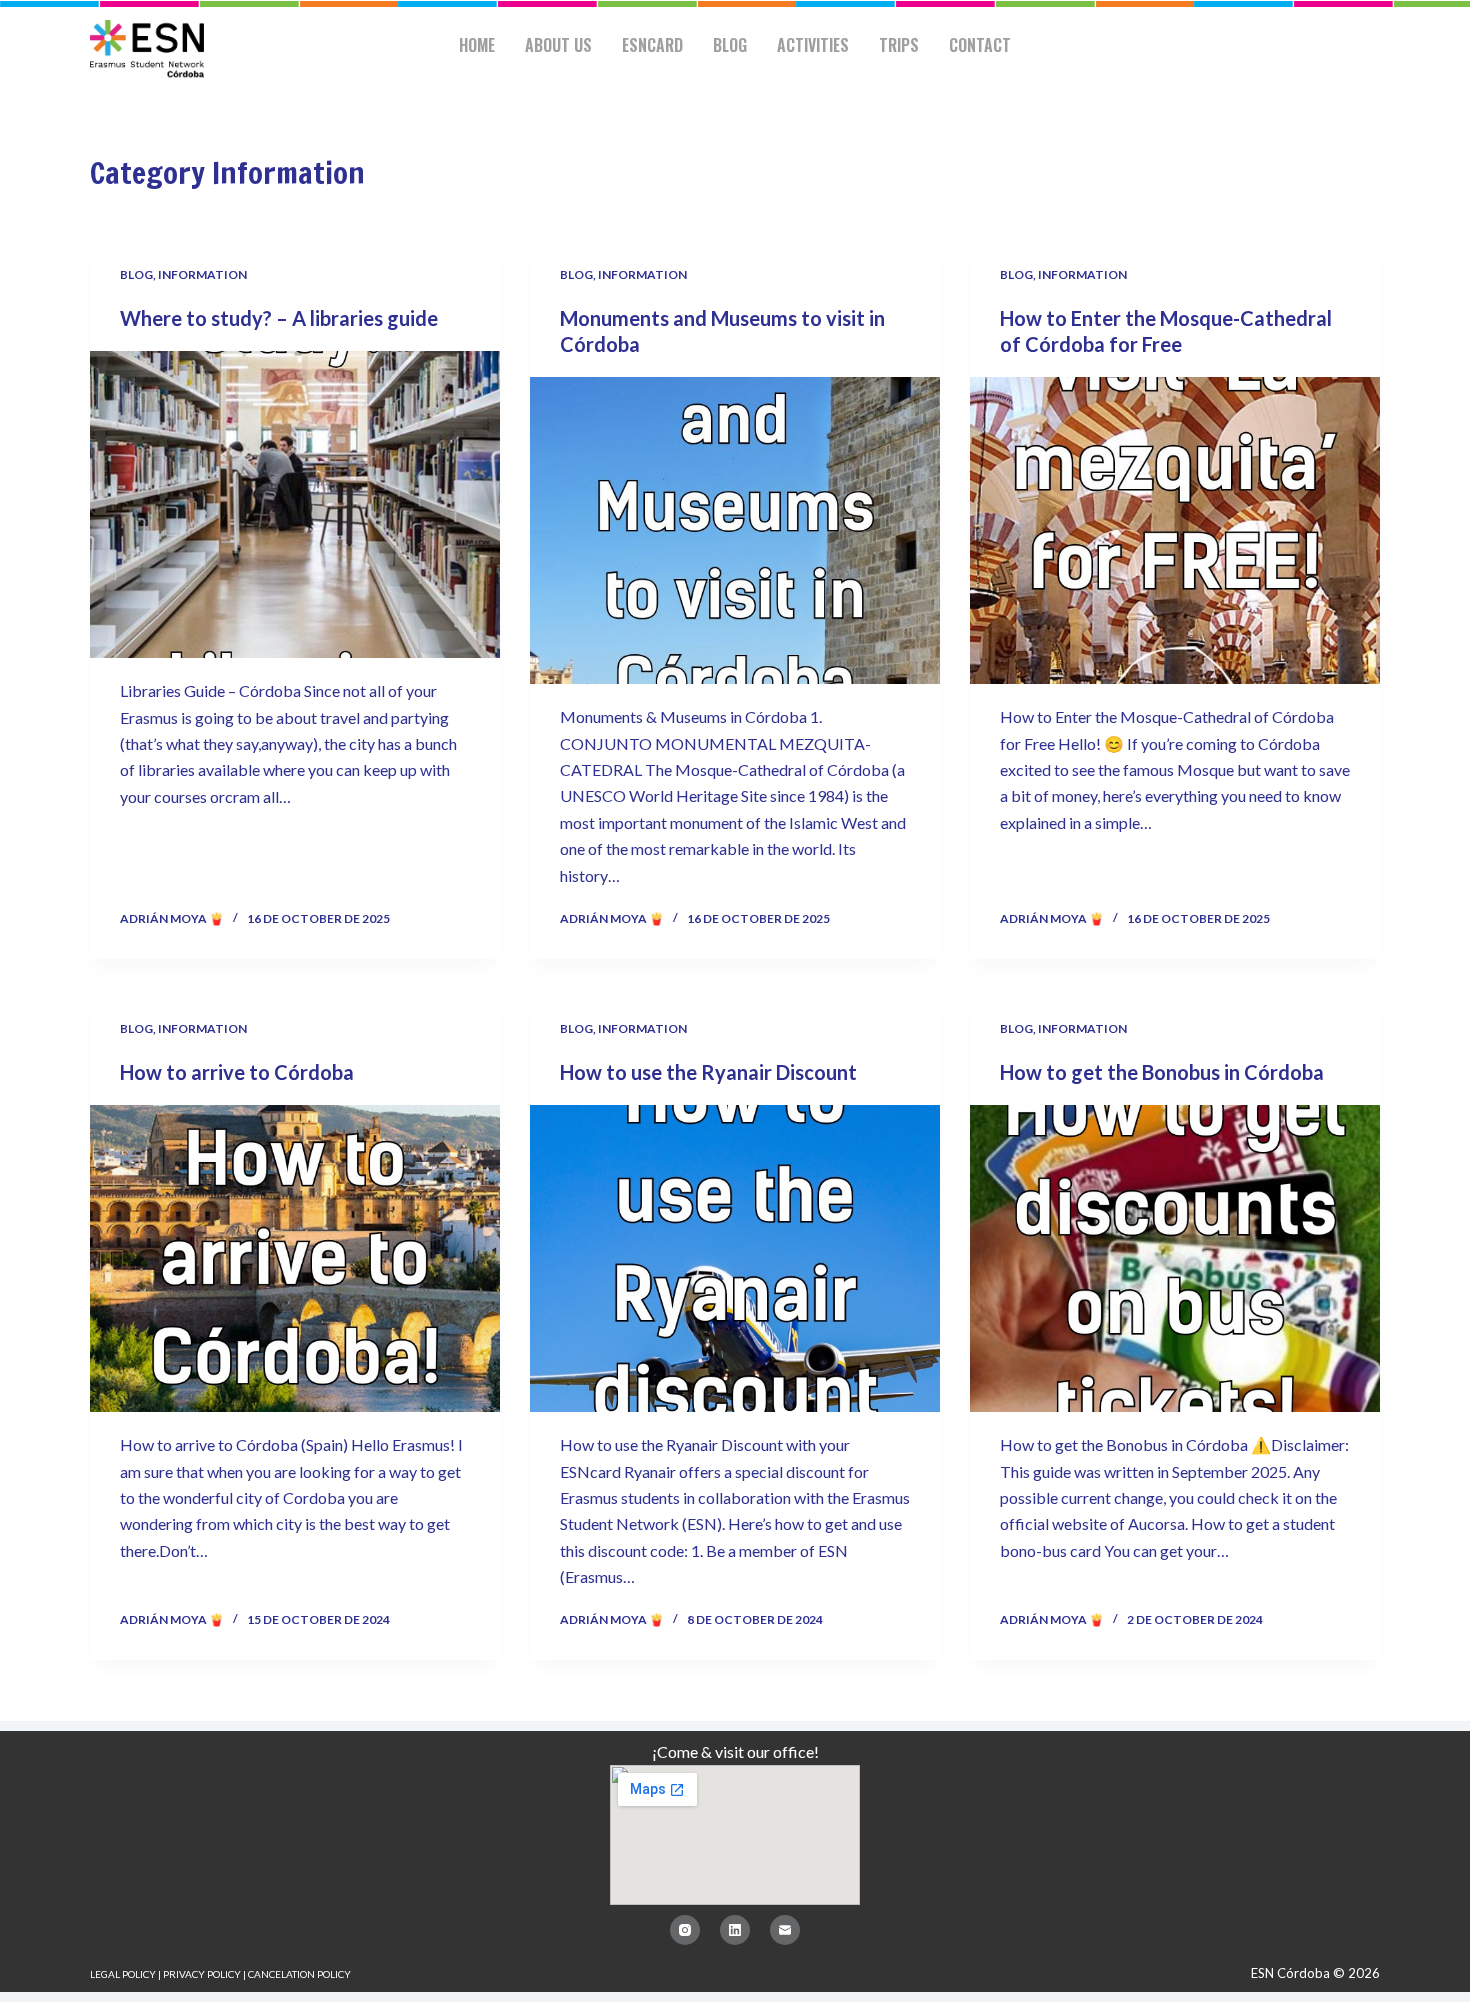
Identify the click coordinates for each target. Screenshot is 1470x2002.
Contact (980, 45)
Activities (813, 45)
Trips (899, 45)
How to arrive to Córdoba (237, 1072)
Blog (730, 45)
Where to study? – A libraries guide (279, 318)
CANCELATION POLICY (299, 1974)
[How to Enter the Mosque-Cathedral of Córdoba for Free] (1175, 531)
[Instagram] (685, 1930)
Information (202, 274)
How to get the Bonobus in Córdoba (1162, 1072)
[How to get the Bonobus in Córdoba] (1175, 1259)
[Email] (785, 1930)
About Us (558, 45)
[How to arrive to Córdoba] (295, 1259)
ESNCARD (652, 45)
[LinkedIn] (735, 1930)
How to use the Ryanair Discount (708, 1072)
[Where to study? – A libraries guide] (295, 505)
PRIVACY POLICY (202, 1974)
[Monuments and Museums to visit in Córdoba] (735, 531)
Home (477, 45)
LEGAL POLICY (123, 1974)
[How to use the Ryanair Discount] (735, 1259)
